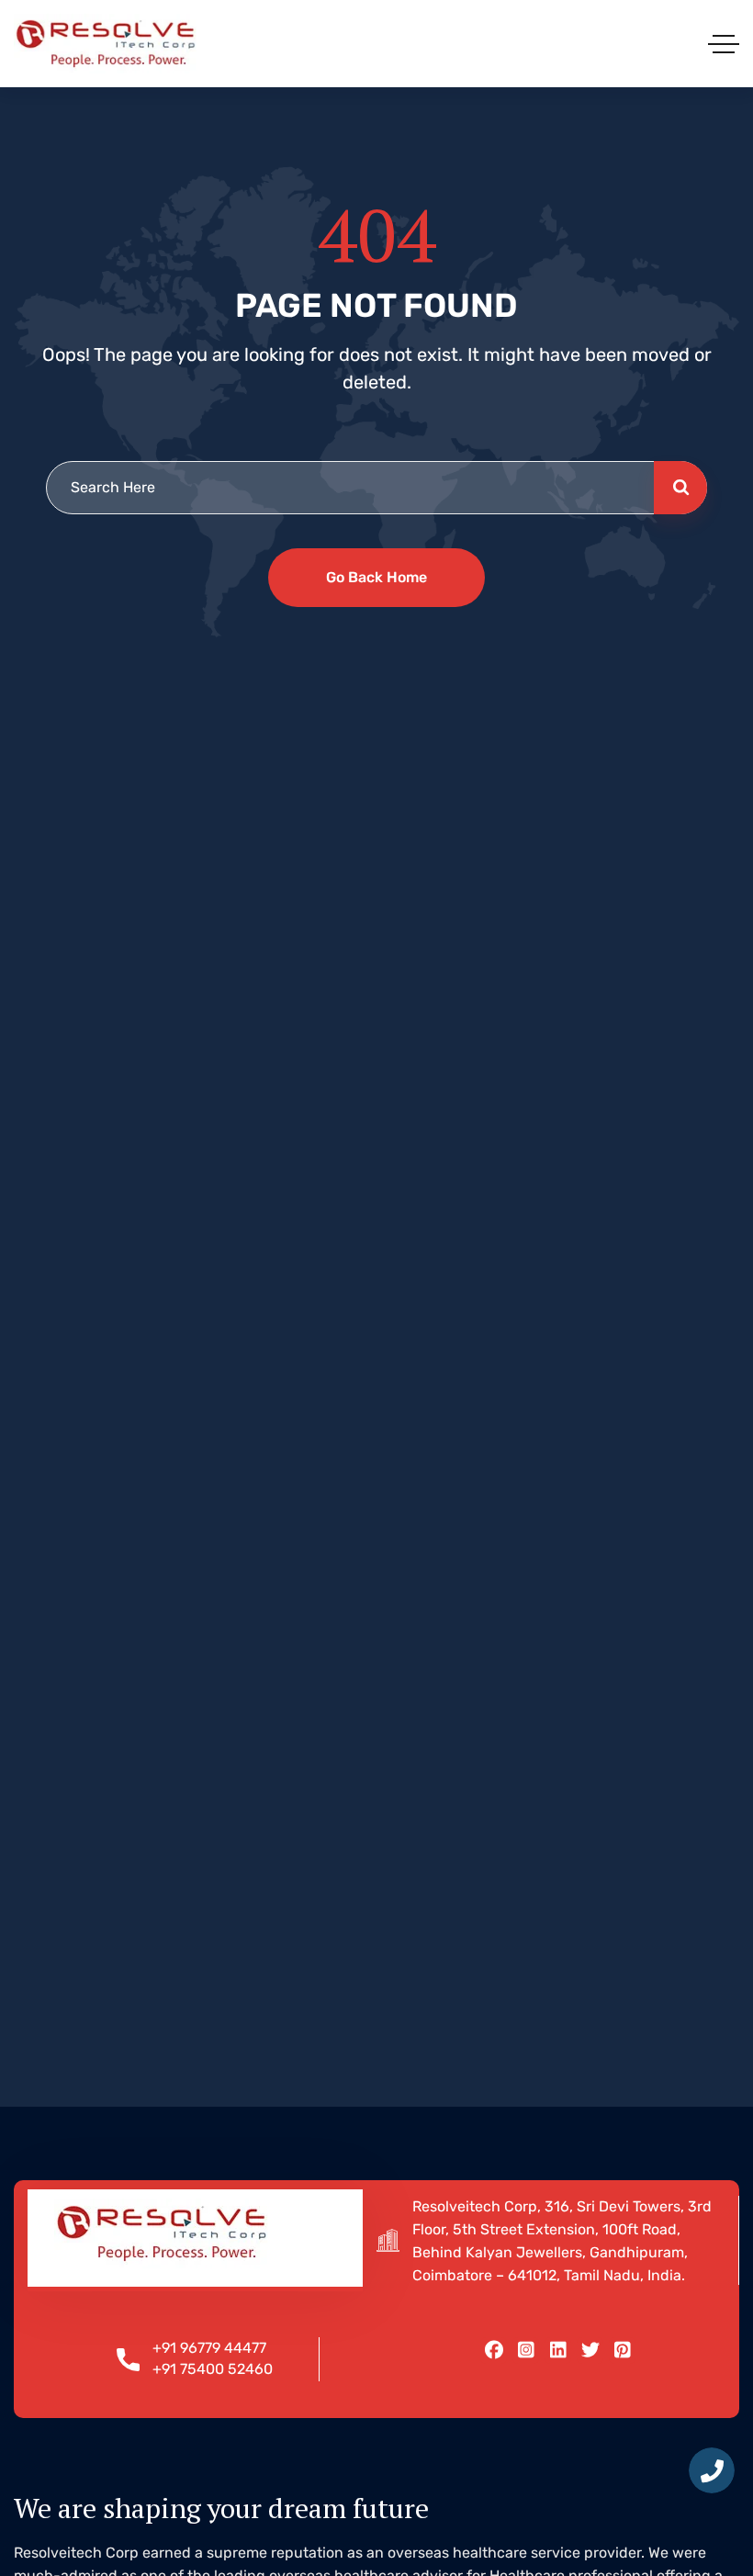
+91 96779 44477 (209, 2348)
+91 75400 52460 (213, 2369)
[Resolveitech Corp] (105, 44)
